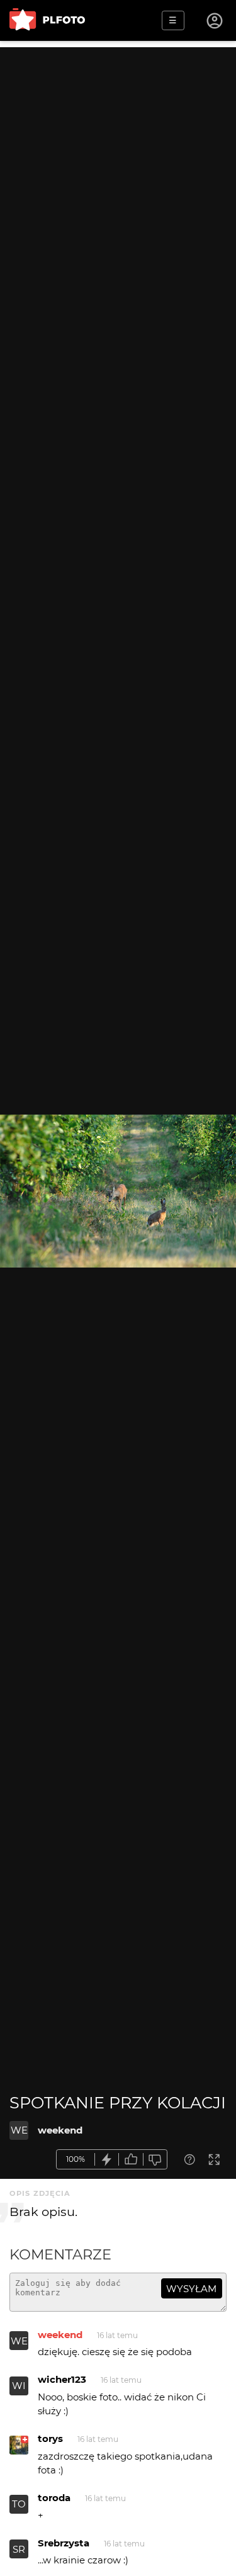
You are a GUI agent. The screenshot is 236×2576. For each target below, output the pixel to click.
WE (19, 2130)
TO (19, 2504)
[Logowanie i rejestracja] (215, 21)
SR (19, 2549)
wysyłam (191, 2289)
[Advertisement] (118, 165)
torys (50, 2438)
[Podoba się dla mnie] (131, 2160)
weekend (60, 2130)
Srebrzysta (64, 2543)
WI (19, 2386)
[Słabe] (155, 2160)
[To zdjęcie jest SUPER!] (107, 2160)
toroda (54, 2498)
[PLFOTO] (47, 20)
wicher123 (62, 2379)
